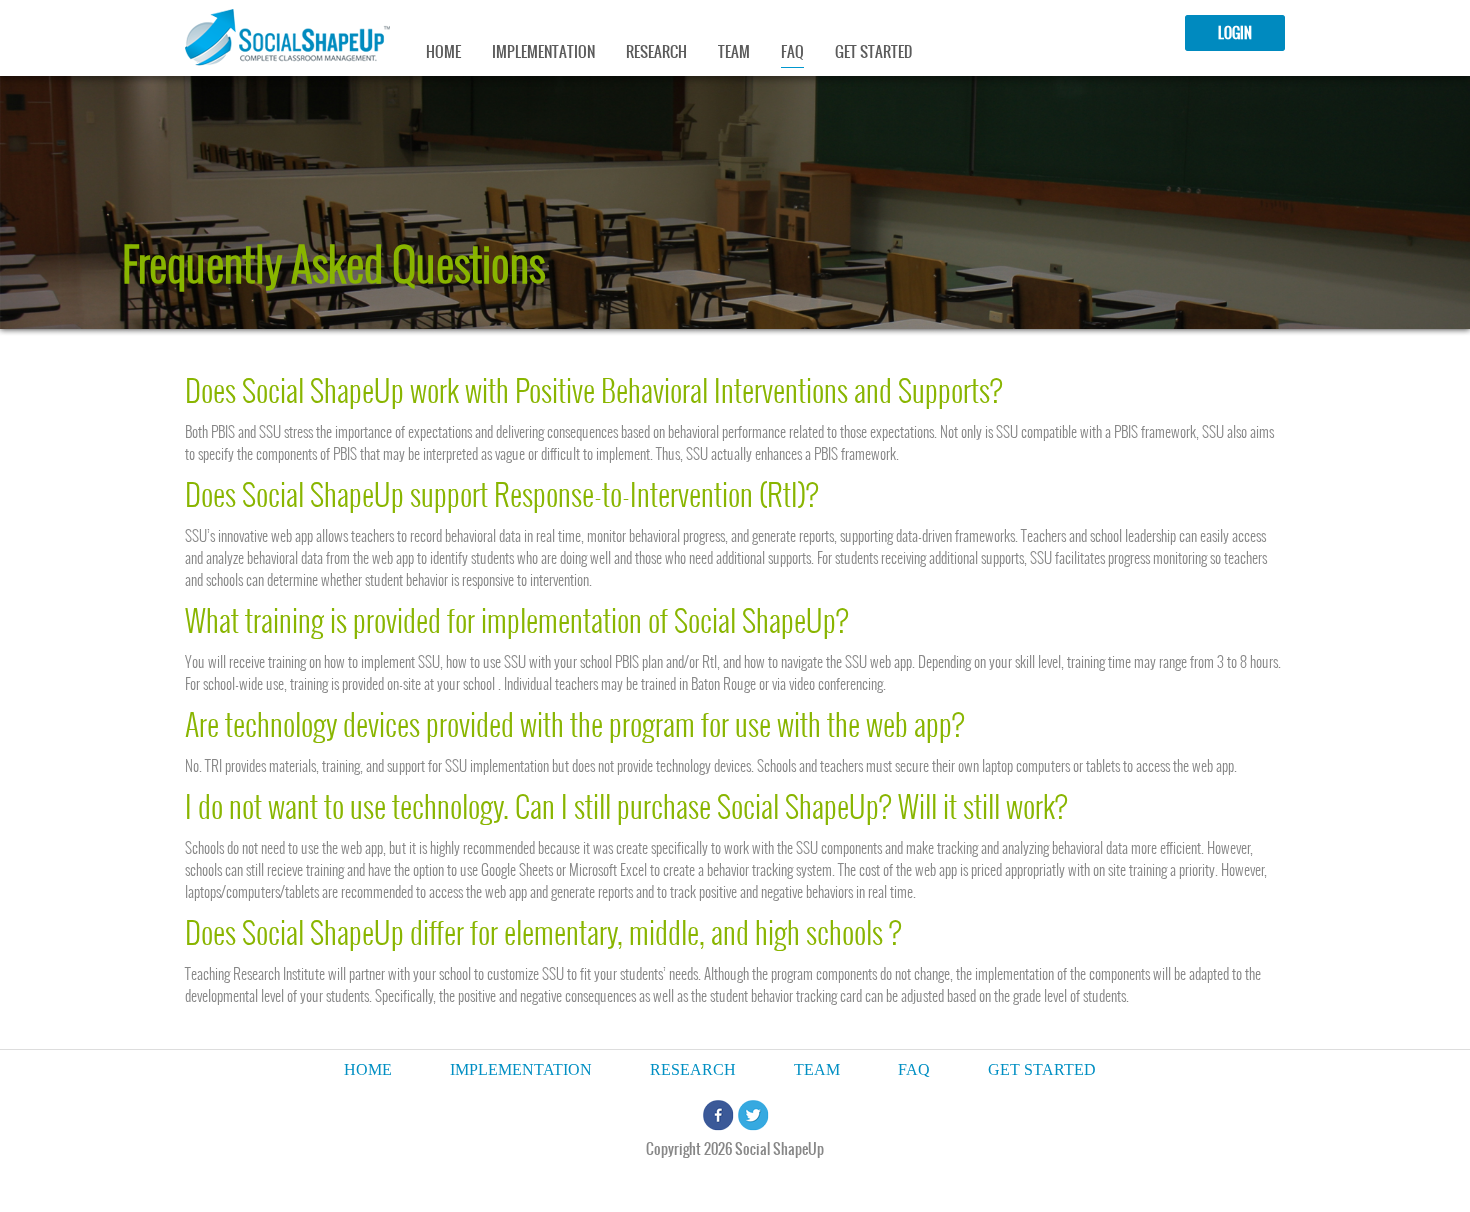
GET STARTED (873, 51)
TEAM (734, 51)
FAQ (792, 51)
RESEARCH (656, 51)
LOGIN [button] (1235, 33)
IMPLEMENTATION (543, 51)
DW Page (287, 37)
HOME (443, 51)
